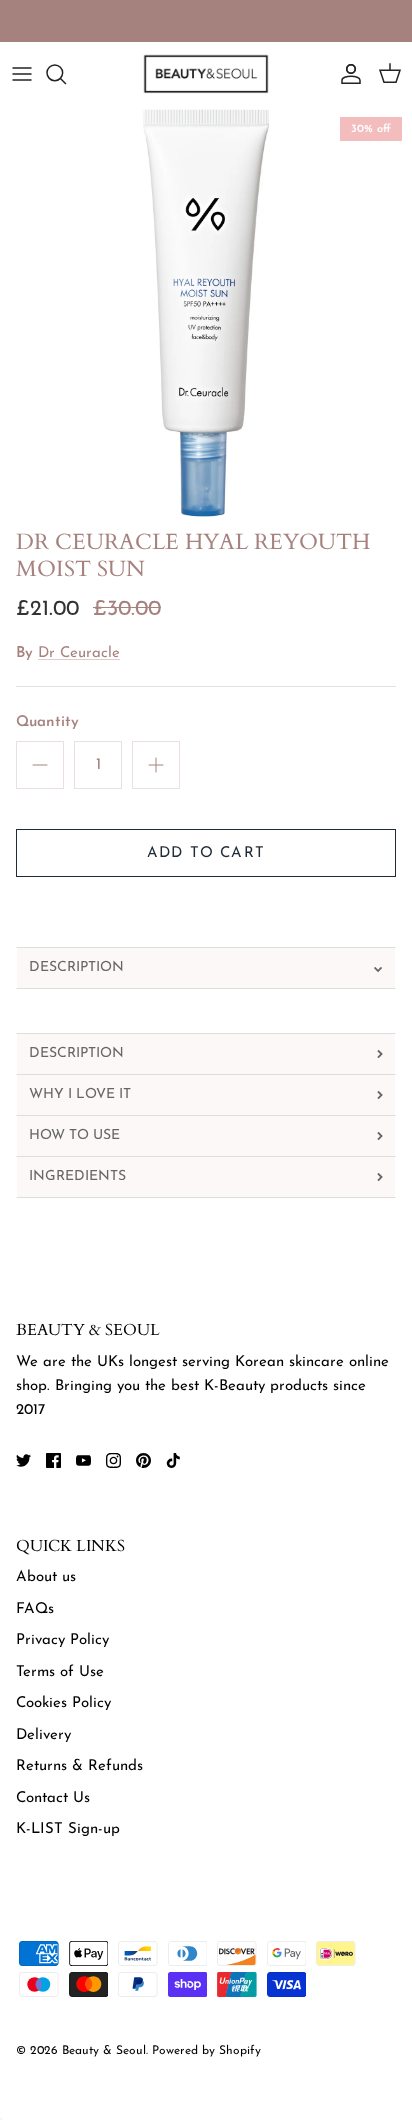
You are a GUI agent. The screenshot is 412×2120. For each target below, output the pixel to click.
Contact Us (53, 1798)
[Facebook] (53, 1460)
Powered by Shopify (206, 2051)
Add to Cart (206, 853)
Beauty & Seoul (104, 2051)
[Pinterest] (143, 1460)
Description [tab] (76, 967)
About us (46, 1577)
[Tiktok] (173, 1460)
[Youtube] (83, 1460)
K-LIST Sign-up (68, 1829)
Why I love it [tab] (80, 1094)
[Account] (346, 74)
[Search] (66, 74)
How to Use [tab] (74, 1135)
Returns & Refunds (79, 1766)
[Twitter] (23, 1460)
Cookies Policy (63, 1703)
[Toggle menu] (22, 74)
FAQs (35, 1609)
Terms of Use (60, 1672)
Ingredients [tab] (77, 1176)
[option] (206, 313)
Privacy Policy (62, 1640)
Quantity (47, 722)
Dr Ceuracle (79, 653)
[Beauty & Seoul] (206, 74)
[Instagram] (113, 1460)
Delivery (43, 1735)
